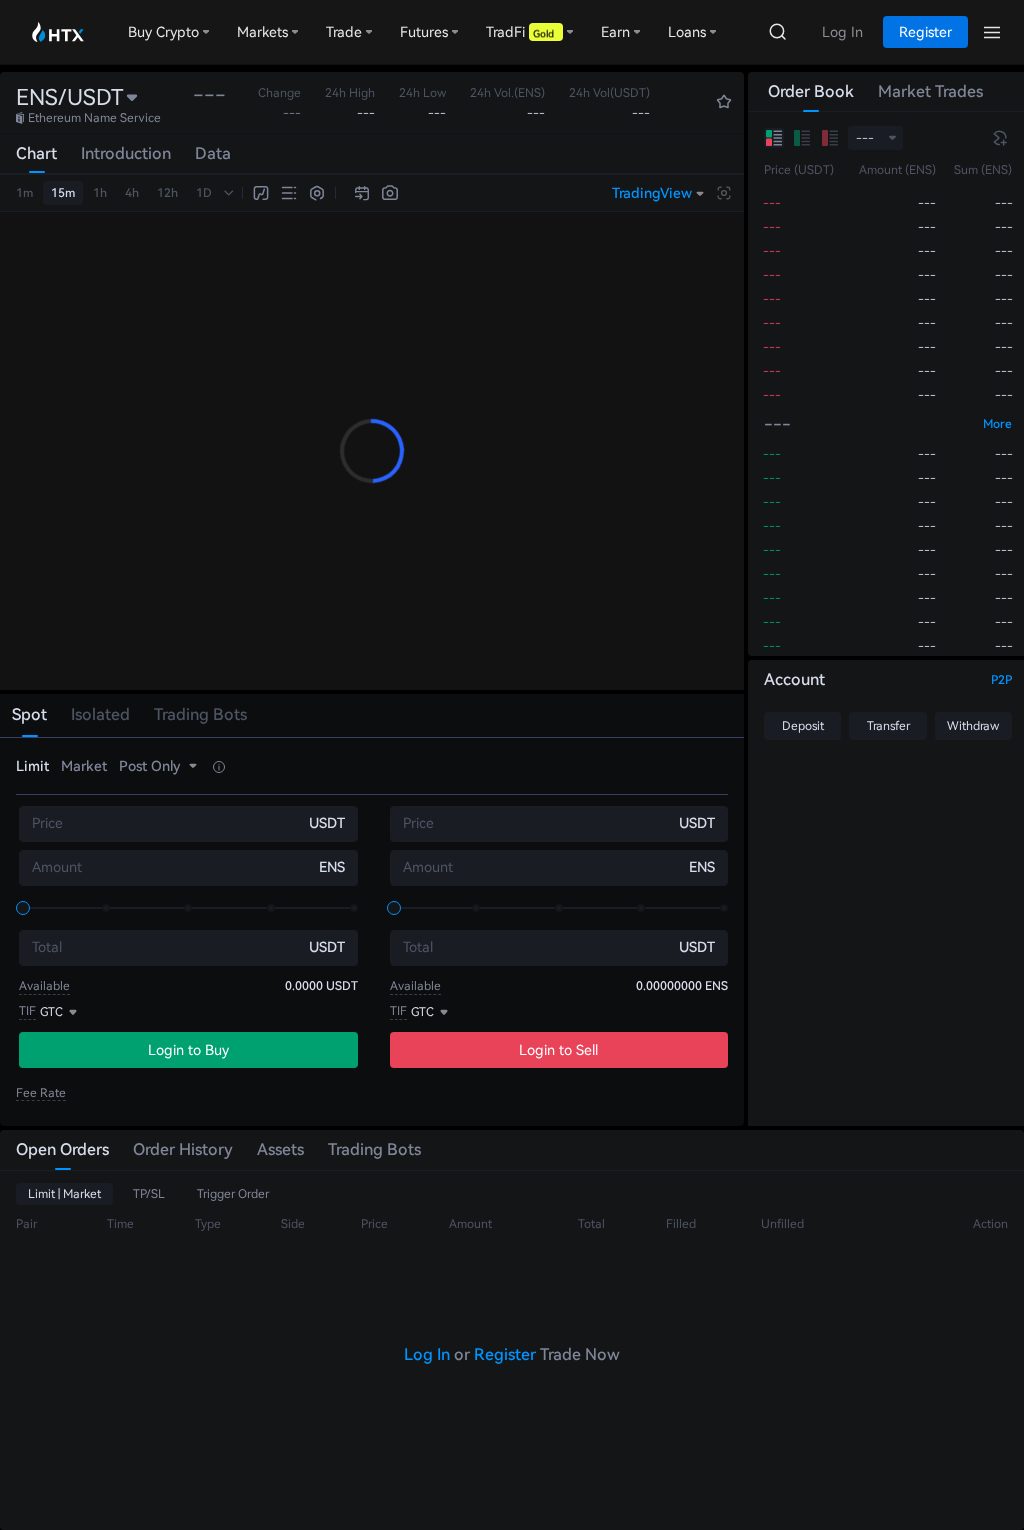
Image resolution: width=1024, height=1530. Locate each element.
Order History (183, 1149)
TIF (27, 1011)
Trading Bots (374, 1149)
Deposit (803, 726)
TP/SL (149, 1194)
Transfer (888, 726)
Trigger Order (233, 1194)
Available (44, 986)
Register (505, 1354)
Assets (280, 1149)
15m (63, 193)
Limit (32, 766)
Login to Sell (558, 1050)
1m (24, 193)
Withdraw (973, 726)
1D (204, 193)
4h (132, 193)
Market (84, 766)
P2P (1001, 680)
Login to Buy (188, 1050)
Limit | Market (64, 1194)
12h (167, 193)
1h (100, 193)
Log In (427, 1354)
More (997, 424)
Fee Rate (41, 1093)
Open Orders (62, 1149)
